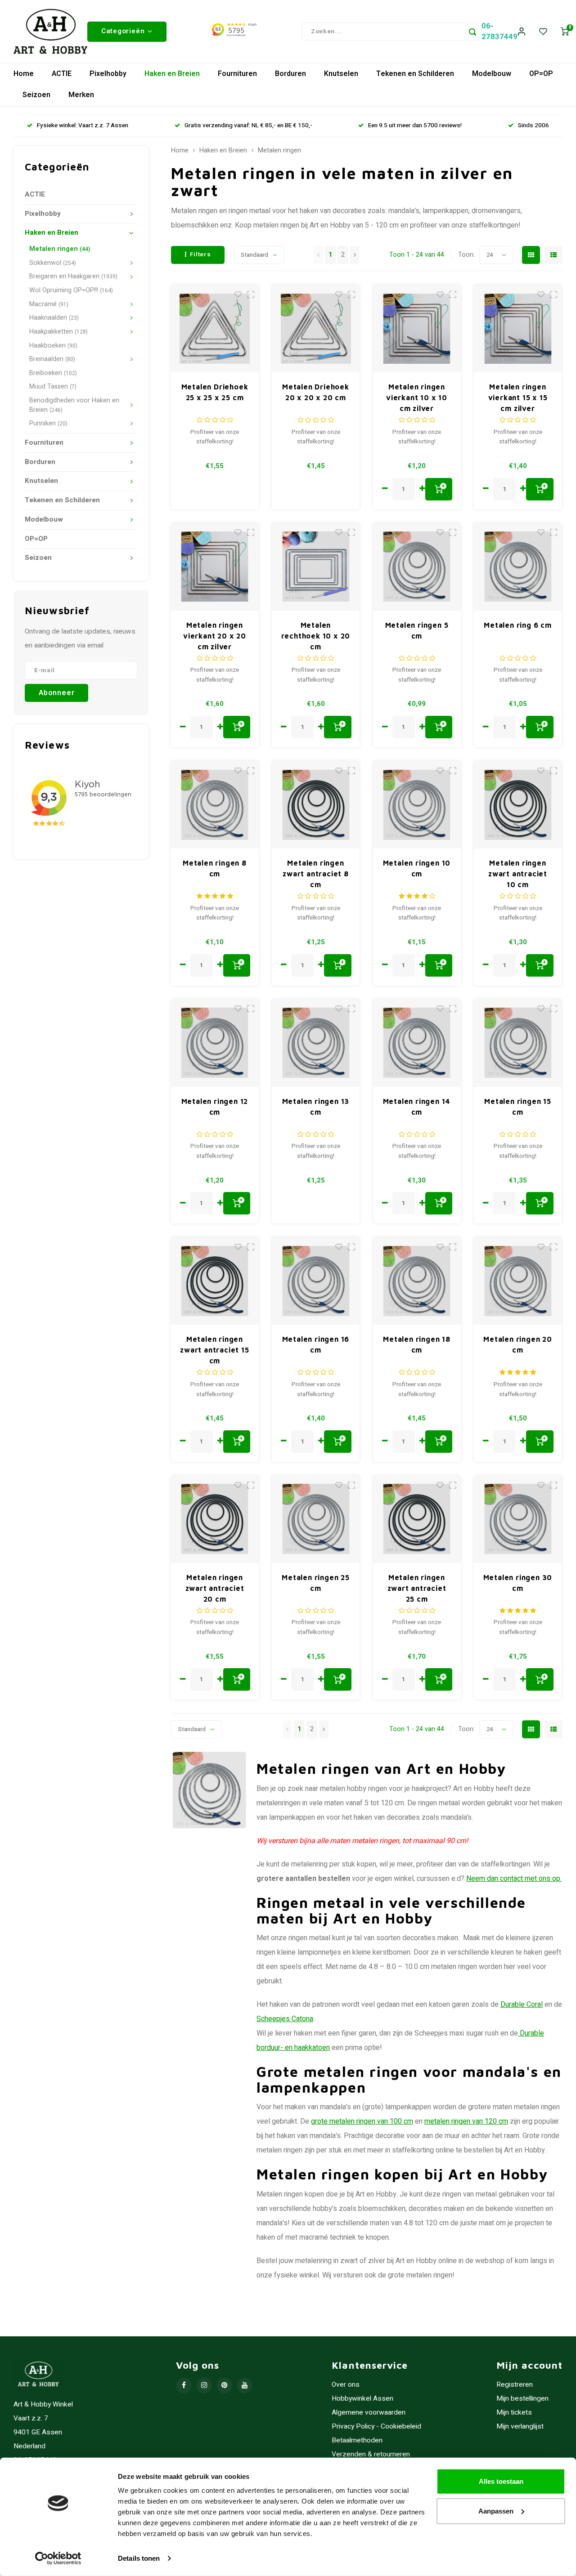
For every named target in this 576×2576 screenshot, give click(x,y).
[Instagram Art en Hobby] (204, 2386)
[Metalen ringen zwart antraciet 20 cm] (215, 1519)
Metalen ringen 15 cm (518, 1107)
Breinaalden (52, 359)
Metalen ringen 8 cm (215, 868)
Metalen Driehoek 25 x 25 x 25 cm (215, 392)
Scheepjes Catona (285, 2019)
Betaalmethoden (357, 2440)
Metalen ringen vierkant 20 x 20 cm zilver (215, 636)
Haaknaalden (54, 318)
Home (24, 74)
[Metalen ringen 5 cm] (417, 567)
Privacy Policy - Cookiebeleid (376, 2426)
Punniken (48, 423)
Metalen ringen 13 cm (316, 1107)
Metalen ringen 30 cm (518, 1583)
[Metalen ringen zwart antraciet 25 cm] (417, 1519)
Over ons (346, 2385)
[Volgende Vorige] (355, 255)
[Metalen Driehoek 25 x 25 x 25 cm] (215, 328)
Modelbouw (492, 74)
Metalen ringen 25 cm (316, 1583)
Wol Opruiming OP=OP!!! (71, 290)
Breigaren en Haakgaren (73, 276)
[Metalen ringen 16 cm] (316, 1281)
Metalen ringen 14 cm (417, 1107)
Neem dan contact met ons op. (514, 1879)
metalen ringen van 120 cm (466, 2121)
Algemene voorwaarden (369, 2413)
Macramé (49, 304)
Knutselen (341, 74)
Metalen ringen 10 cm (417, 868)
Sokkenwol (53, 263)
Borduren (290, 74)
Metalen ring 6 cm (518, 625)
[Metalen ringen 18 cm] (417, 1281)
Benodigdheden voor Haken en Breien (74, 405)
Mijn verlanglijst (520, 2426)
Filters (200, 254)
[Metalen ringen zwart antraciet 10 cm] (518, 805)
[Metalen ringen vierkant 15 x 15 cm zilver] (518, 328)
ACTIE (62, 74)
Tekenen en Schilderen (415, 74)
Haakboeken (53, 346)
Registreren (515, 2385)
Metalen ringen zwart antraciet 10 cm (518, 874)
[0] (565, 32)
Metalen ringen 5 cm (417, 630)
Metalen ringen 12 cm (215, 1107)
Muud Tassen (53, 386)
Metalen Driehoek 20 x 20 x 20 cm (316, 392)
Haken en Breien (172, 74)
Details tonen (139, 2558)
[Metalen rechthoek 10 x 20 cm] (316, 567)
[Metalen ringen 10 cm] (417, 805)
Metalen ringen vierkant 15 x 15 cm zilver (518, 397)
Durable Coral (522, 2005)
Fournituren (237, 74)
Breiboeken (53, 373)
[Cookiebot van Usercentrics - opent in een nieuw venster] (58, 2558)
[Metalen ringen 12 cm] (215, 1043)
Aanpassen (496, 2511)
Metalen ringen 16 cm (316, 1344)
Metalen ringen (60, 249)
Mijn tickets (514, 2413)
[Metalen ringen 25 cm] (316, 1519)
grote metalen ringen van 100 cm (362, 2121)
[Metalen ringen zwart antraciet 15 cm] (215, 1281)
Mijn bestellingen (522, 2399)
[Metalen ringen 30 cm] (518, 1519)
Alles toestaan (501, 2481)
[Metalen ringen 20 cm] (518, 1281)
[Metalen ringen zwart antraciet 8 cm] (316, 805)
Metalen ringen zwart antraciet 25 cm (417, 1588)
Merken (81, 95)
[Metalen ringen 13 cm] (316, 1043)
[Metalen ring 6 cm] (518, 567)
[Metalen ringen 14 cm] (417, 1043)
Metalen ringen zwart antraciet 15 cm (214, 1350)
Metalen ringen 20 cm (518, 1344)
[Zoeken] (472, 31)
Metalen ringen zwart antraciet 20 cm (215, 1588)
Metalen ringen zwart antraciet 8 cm (316, 874)
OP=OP (541, 74)
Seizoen (36, 95)
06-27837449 (499, 31)
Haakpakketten (58, 332)
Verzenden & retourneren (371, 2454)
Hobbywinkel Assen (362, 2399)
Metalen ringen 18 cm (417, 1344)
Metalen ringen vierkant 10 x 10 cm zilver (417, 397)
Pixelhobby (108, 74)
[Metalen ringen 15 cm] (518, 1043)
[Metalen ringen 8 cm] (215, 805)
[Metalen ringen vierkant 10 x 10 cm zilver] (417, 328)
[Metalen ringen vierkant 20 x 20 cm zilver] (215, 567)
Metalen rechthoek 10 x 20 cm (316, 636)
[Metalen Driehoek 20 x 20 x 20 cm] (316, 328)
